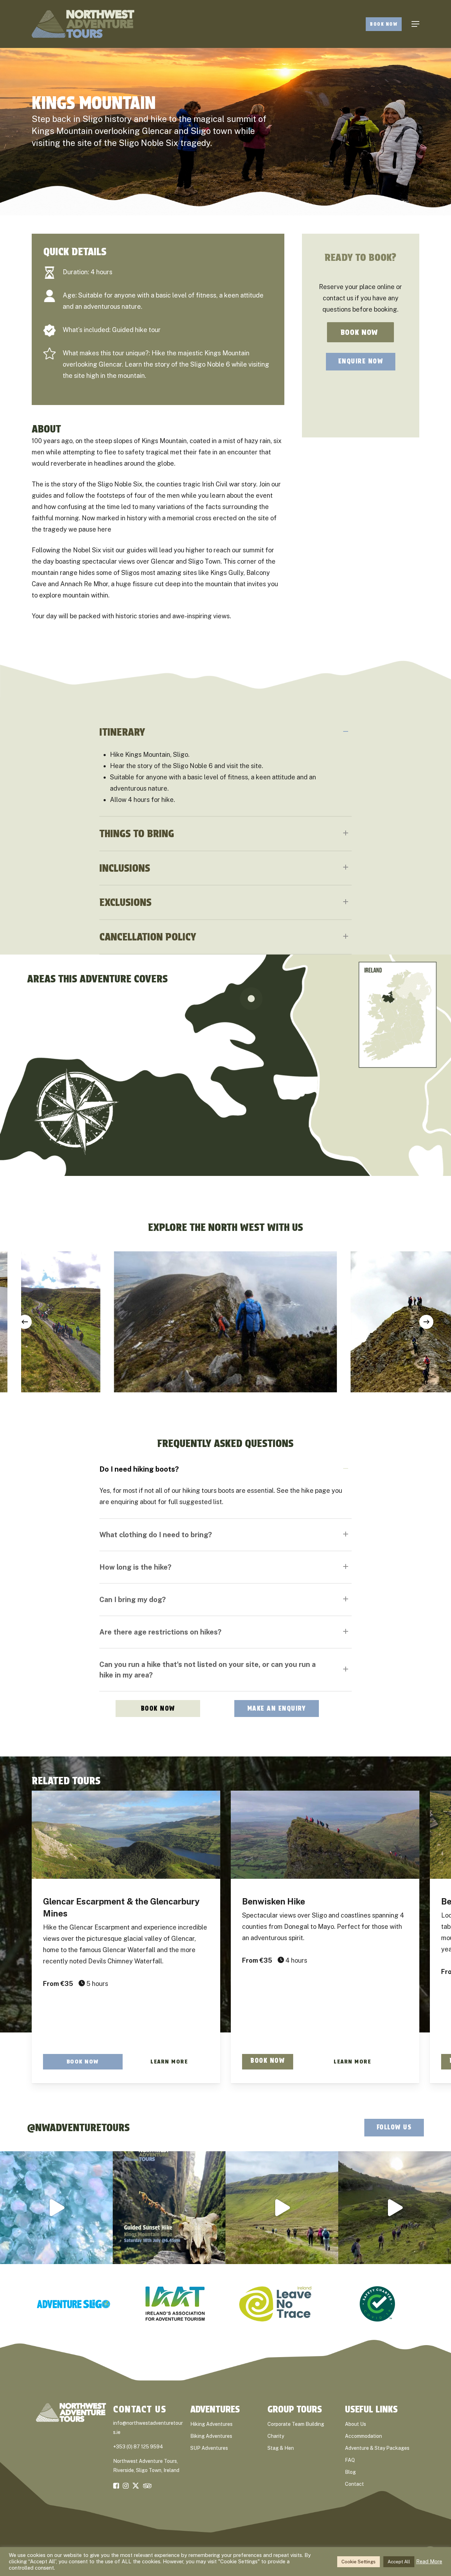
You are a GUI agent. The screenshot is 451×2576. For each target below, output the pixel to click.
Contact (354, 2484)
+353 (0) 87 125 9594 (138, 2447)
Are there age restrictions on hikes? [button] (160, 1632)
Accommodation (363, 2436)
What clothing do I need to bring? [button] (156, 1535)
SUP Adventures (209, 2448)
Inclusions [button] (125, 868)
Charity (276, 2436)
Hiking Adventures (211, 2424)
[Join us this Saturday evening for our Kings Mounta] (169, 2208)
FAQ (350, 2460)
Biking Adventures (211, 2436)
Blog (350, 2472)
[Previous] (25, 1322)
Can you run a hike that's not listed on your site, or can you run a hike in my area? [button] (208, 1670)
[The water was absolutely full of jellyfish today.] (56, 2208)
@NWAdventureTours (78, 2127)
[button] (415, 24)
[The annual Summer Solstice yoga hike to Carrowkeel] (395, 2208)
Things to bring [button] (137, 833)
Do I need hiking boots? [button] (139, 1469)
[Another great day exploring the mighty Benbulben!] (282, 2208)
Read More (429, 2561)
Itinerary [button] (122, 732)
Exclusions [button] (125, 902)
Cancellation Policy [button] (148, 937)
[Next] (426, 1322)
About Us (356, 2424)
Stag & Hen (281, 2448)
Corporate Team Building (296, 2424)
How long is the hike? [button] (135, 1567)
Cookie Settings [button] (359, 2562)
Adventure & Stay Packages (377, 2448)
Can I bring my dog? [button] (132, 1600)
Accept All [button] (399, 2562)
